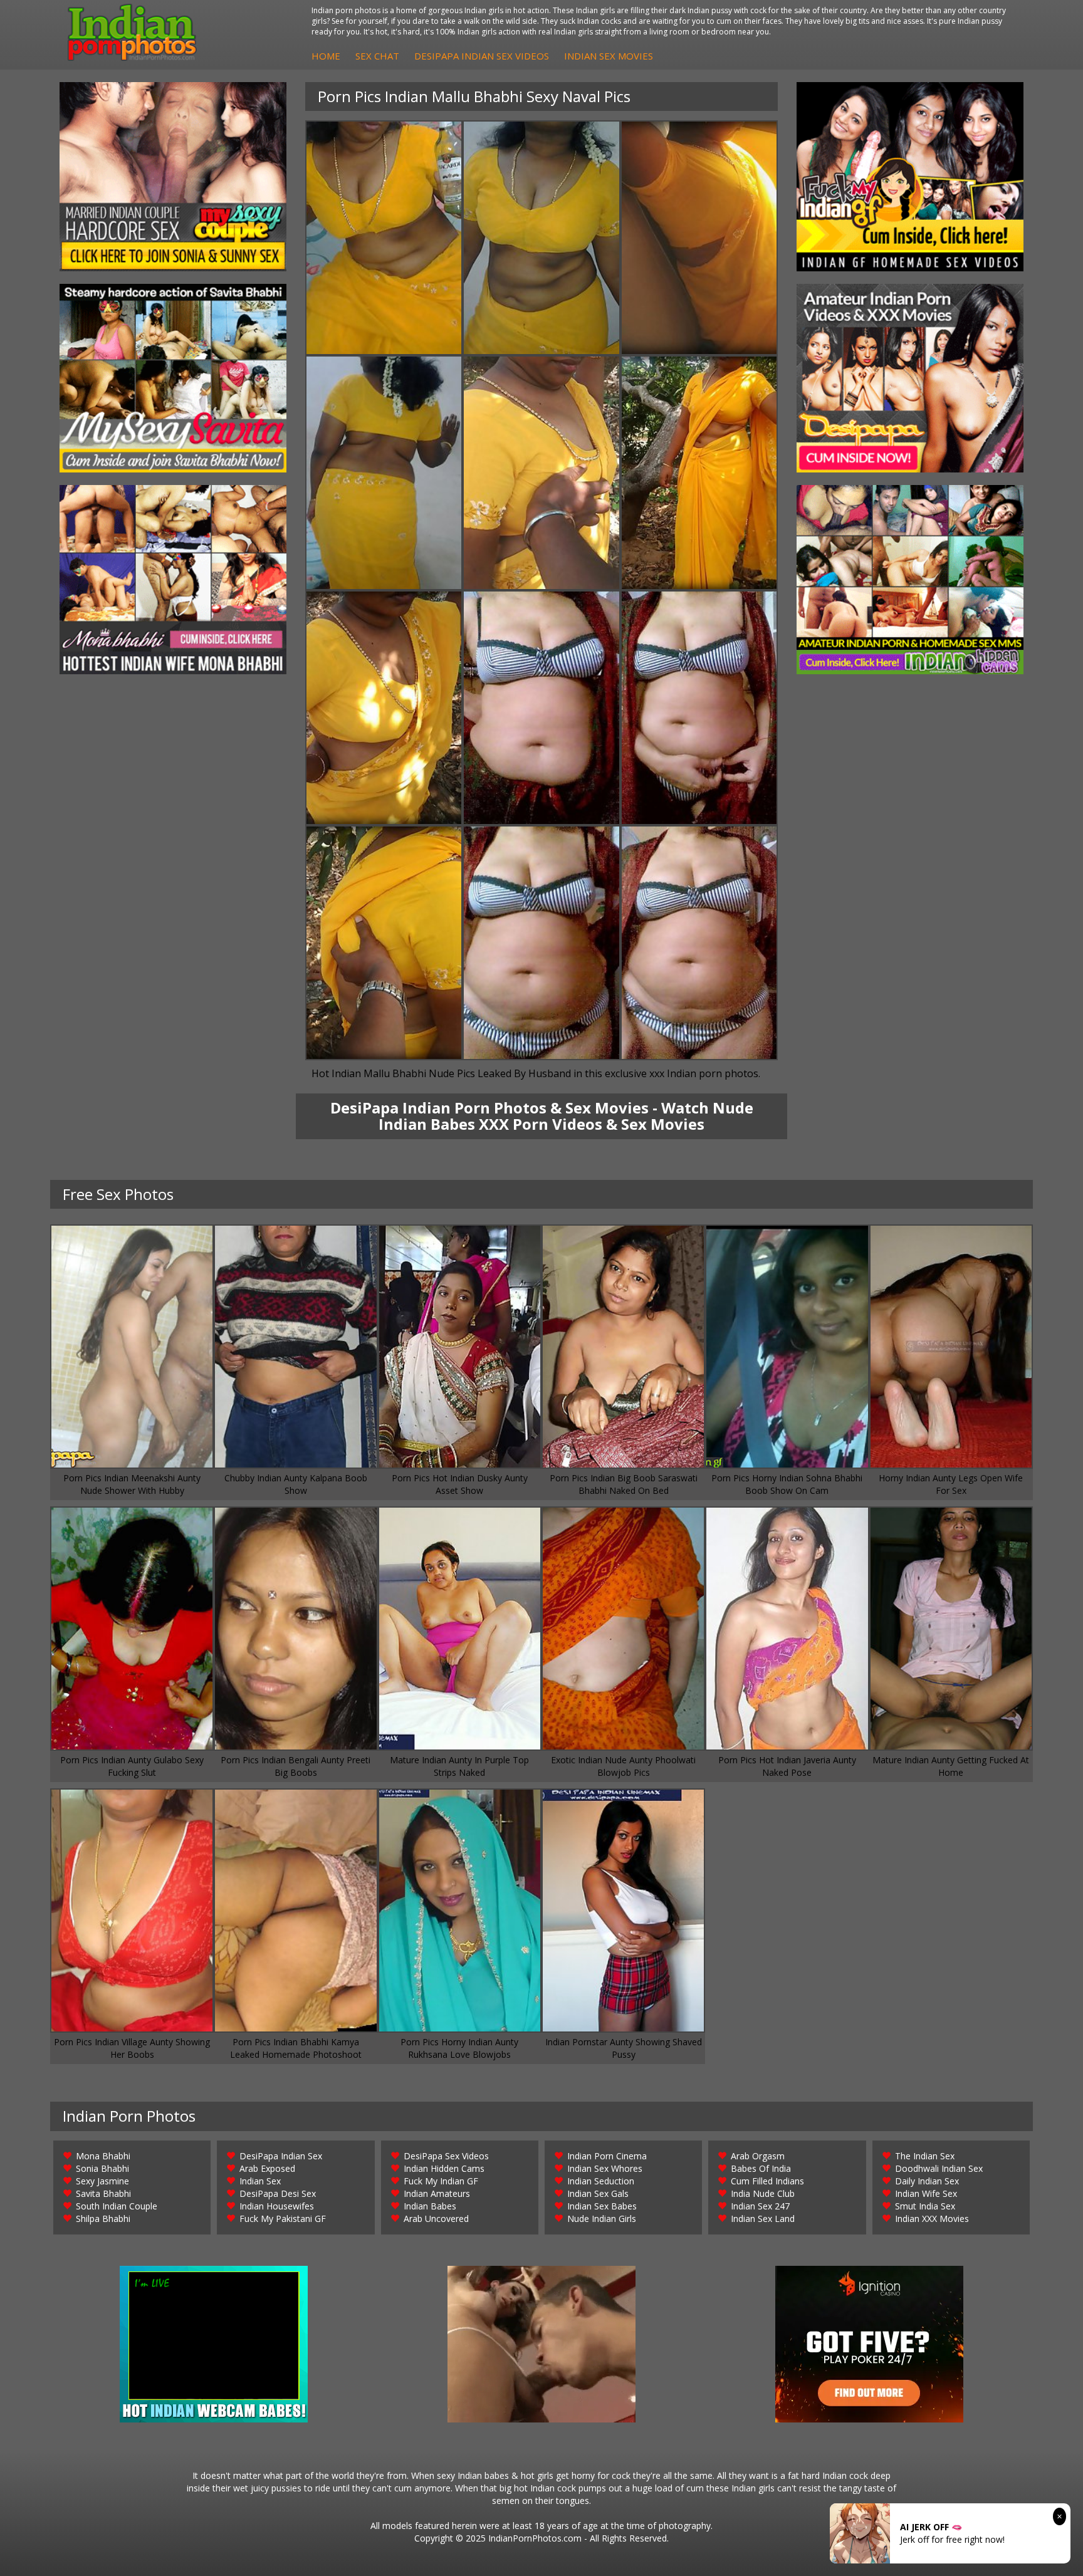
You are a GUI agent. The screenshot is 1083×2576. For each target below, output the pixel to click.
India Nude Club (763, 2193)
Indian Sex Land (763, 2219)
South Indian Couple (117, 2206)
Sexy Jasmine (102, 2181)
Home (326, 56)
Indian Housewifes (277, 2206)
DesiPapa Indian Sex (281, 2156)
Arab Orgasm (758, 2156)
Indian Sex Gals (598, 2193)
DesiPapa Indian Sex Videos (482, 56)
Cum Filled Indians (767, 2181)
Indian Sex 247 (760, 2206)
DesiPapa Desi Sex (278, 2193)
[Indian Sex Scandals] (910, 580)
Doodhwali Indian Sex (939, 2168)
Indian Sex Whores (605, 2168)
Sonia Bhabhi (102, 2168)
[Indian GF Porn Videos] (910, 177)
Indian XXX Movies (932, 2219)
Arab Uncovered (436, 2219)
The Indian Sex (925, 2156)
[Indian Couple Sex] (173, 177)
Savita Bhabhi (103, 2193)
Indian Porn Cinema (607, 2156)
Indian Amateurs (437, 2193)
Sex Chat (377, 56)
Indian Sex (260, 2181)
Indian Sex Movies (609, 56)
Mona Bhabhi (103, 2156)
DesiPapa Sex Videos (446, 2156)
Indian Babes (430, 2206)
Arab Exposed (267, 2168)
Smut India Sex (925, 2206)
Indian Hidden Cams (444, 2168)
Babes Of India (761, 2168)
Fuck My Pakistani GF (283, 2219)
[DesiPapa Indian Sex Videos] (910, 378)
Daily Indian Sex (927, 2181)
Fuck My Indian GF (441, 2181)
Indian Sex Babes (602, 2206)
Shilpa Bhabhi (103, 2219)
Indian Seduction (601, 2181)
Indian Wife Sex (926, 2193)
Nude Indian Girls (602, 2219)
